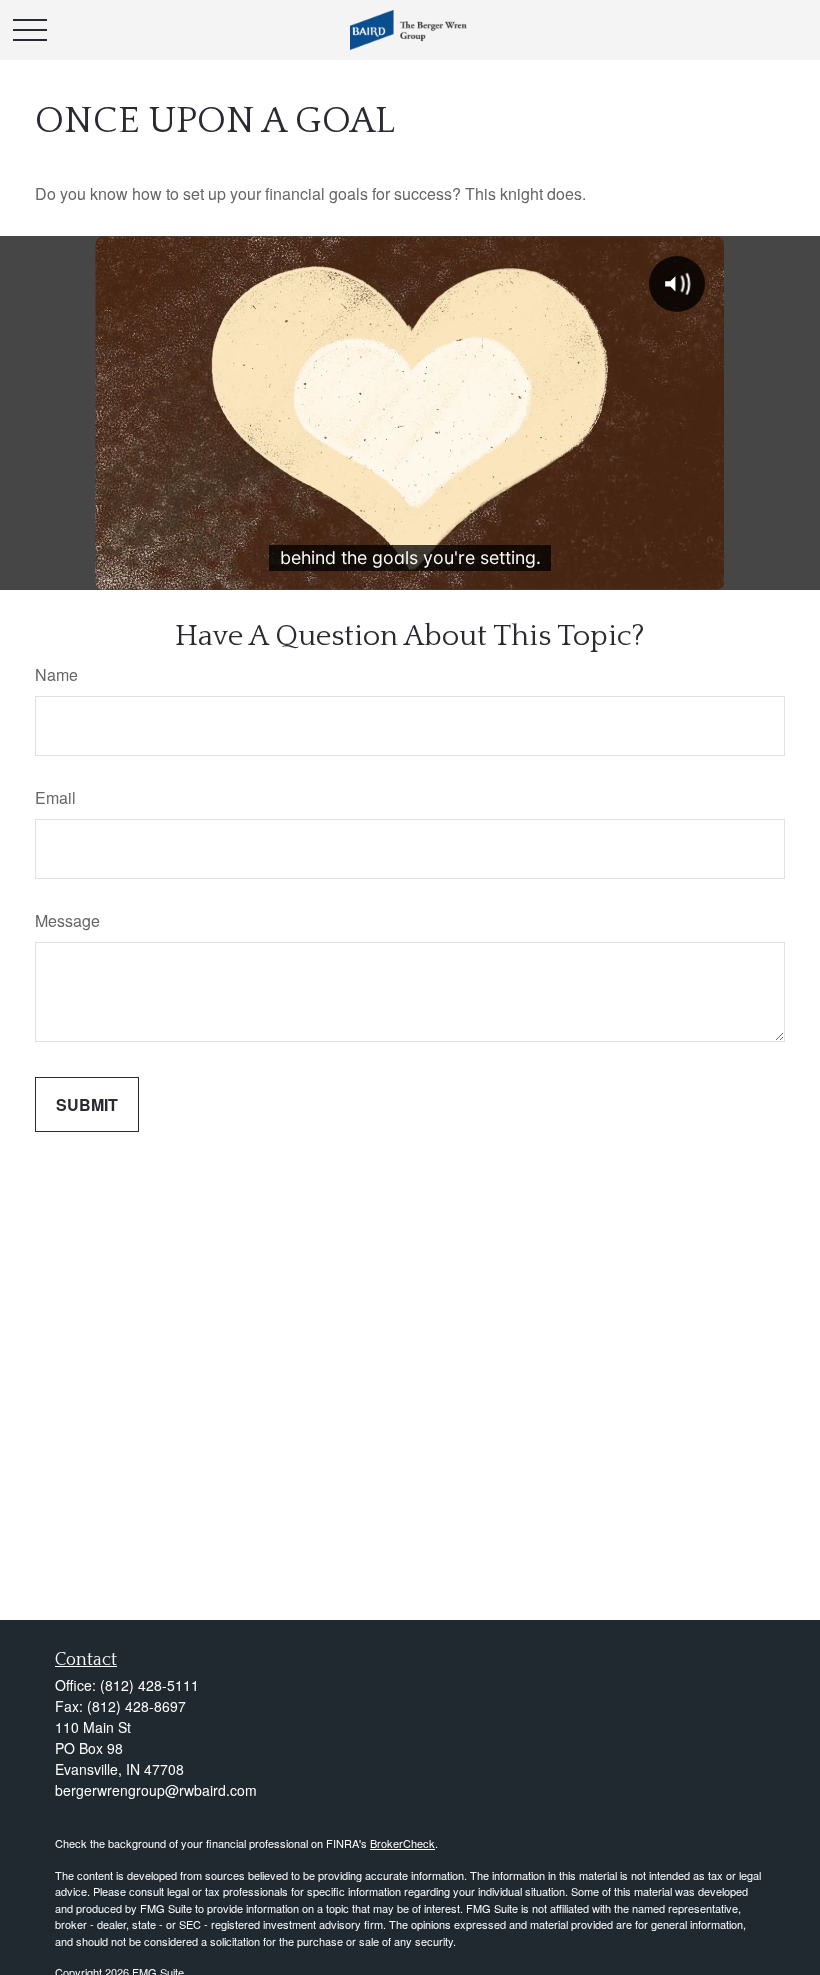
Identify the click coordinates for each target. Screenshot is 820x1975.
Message (67, 920)
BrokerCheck (402, 1843)
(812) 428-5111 (149, 1685)
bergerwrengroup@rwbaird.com (156, 1790)
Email (55, 797)
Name (56, 674)
